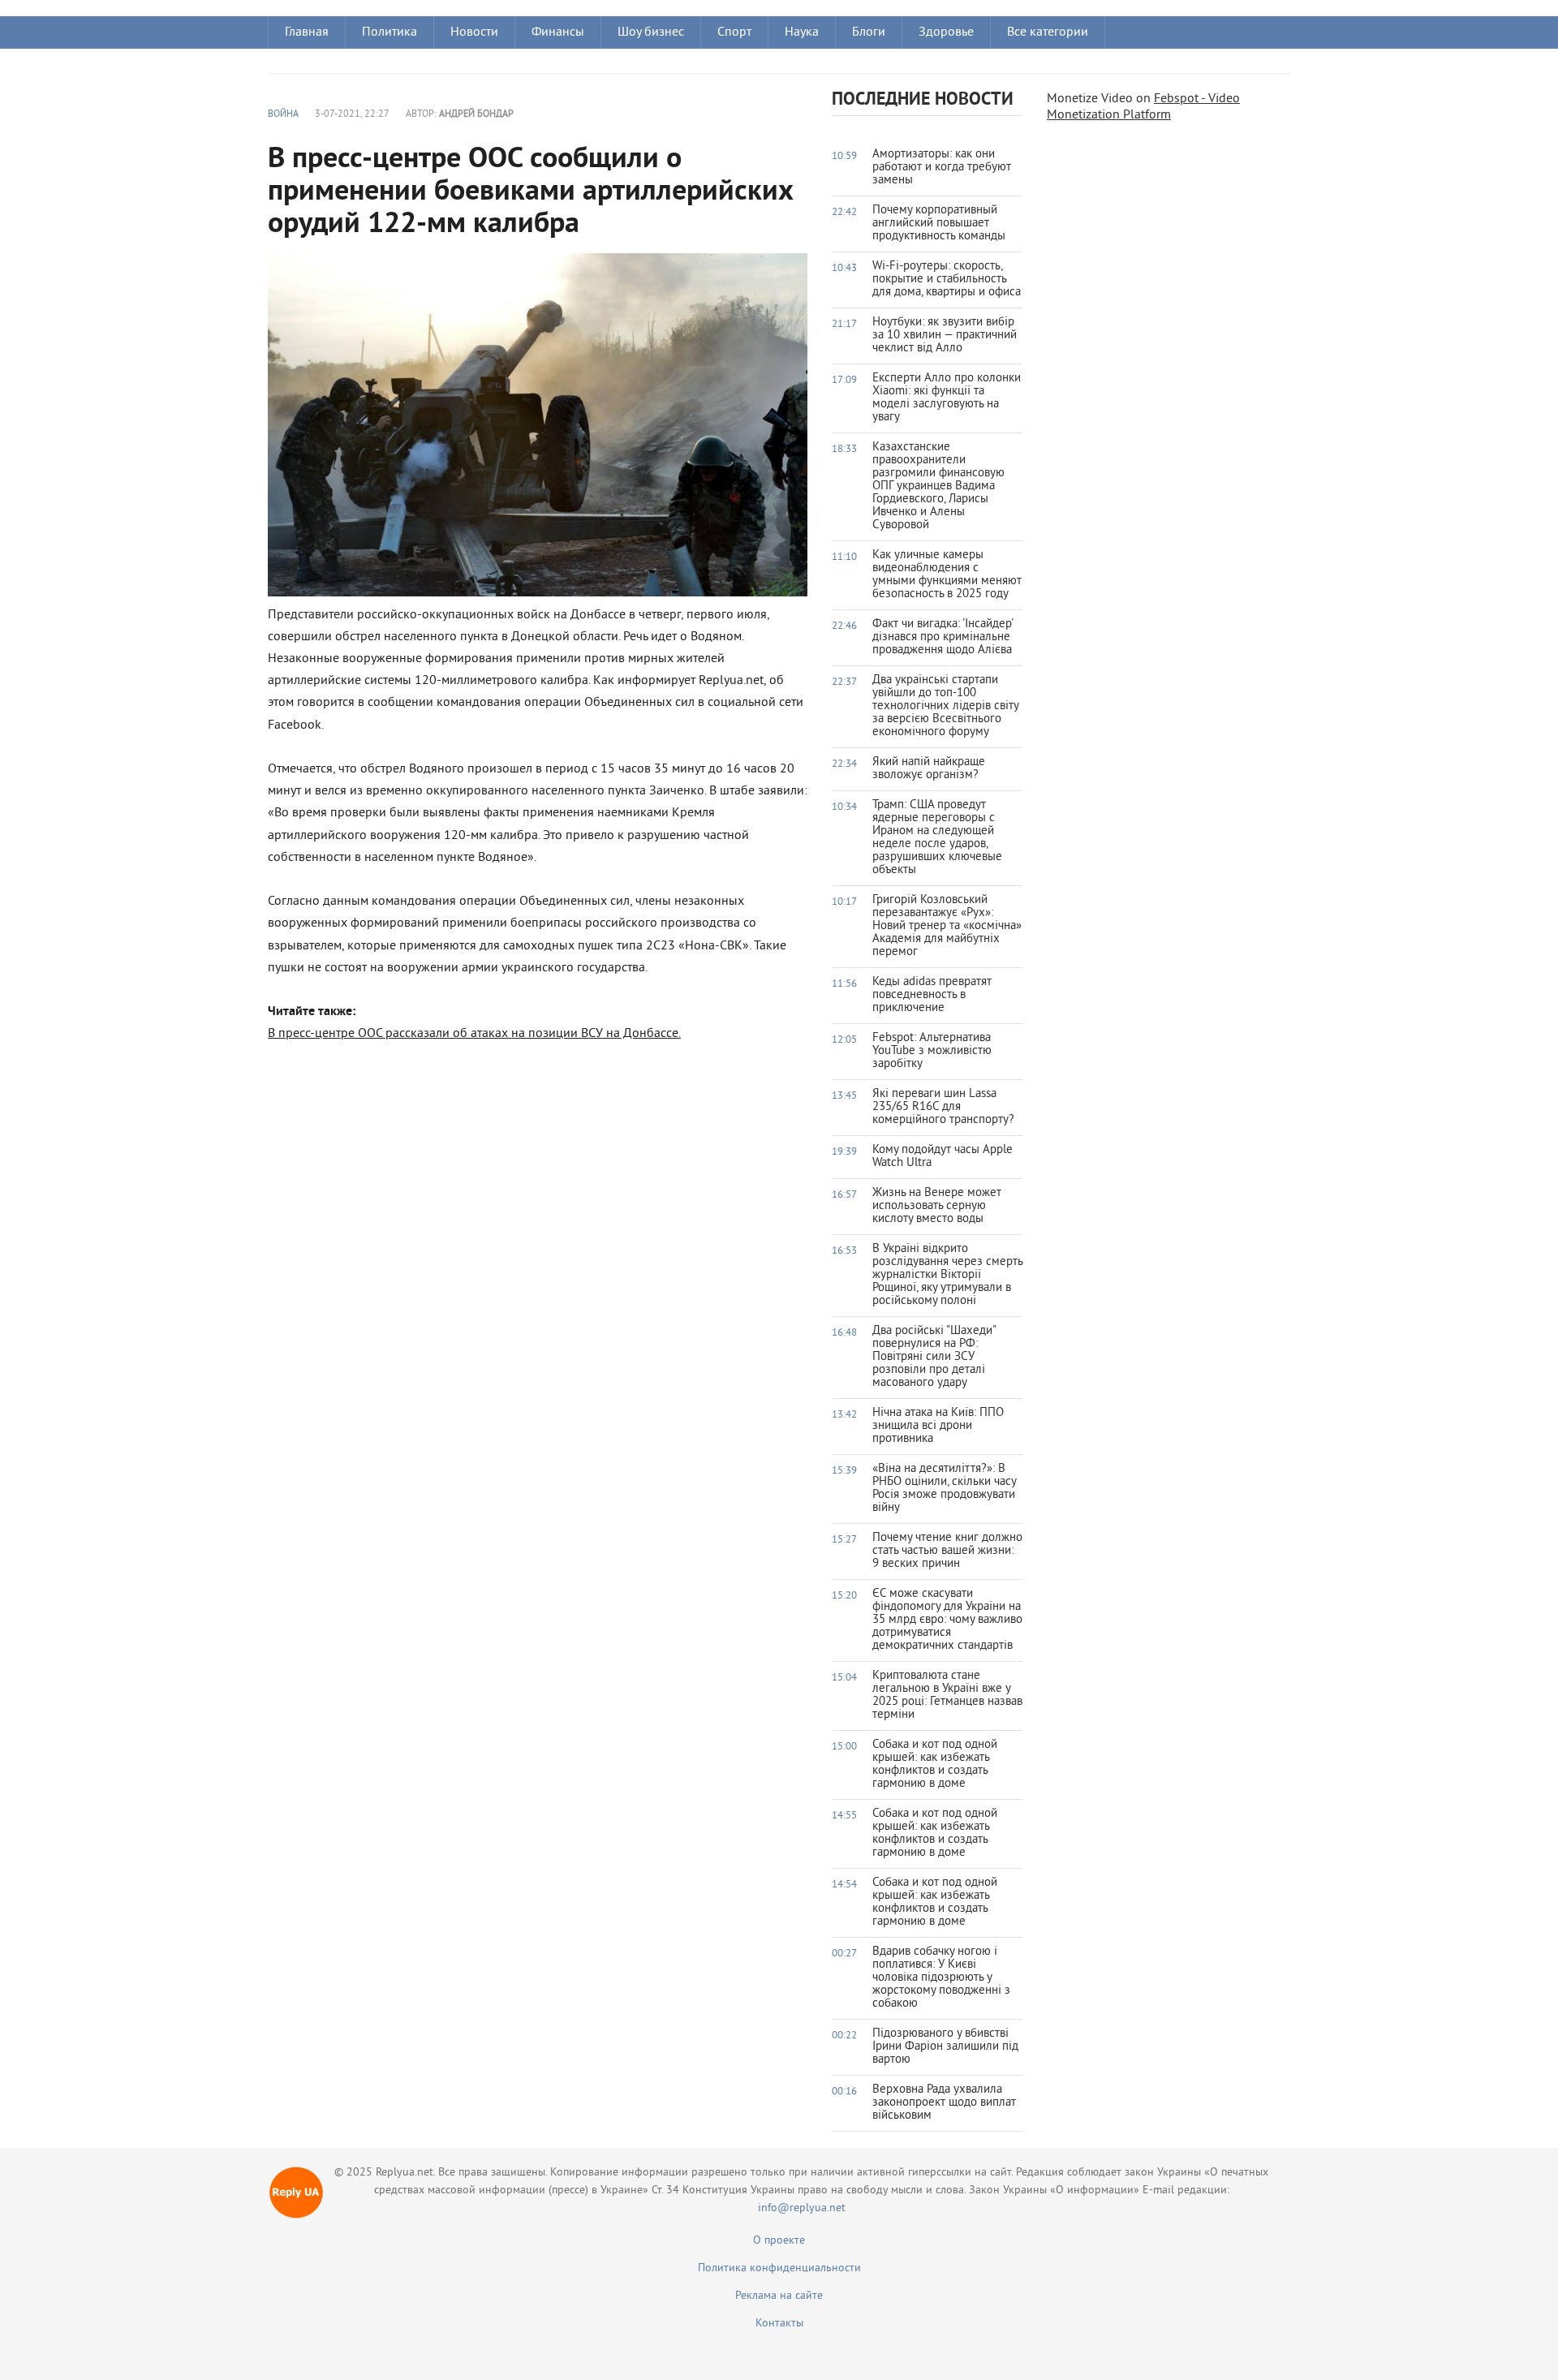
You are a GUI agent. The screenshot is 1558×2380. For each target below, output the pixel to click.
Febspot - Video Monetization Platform (1143, 107)
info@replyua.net (802, 2208)
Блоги (869, 32)
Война (283, 115)
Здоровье (946, 32)
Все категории (1048, 32)
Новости (474, 32)
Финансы (558, 32)
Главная (307, 32)
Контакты (779, 2324)
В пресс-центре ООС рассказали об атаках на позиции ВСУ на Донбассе (473, 1034)
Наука (802, 32)
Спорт (734, 32)
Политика (389, 32)
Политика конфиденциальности (779, 2268)
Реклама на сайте (779, 2296)
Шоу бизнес (651, 32)
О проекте (779, 2241)
